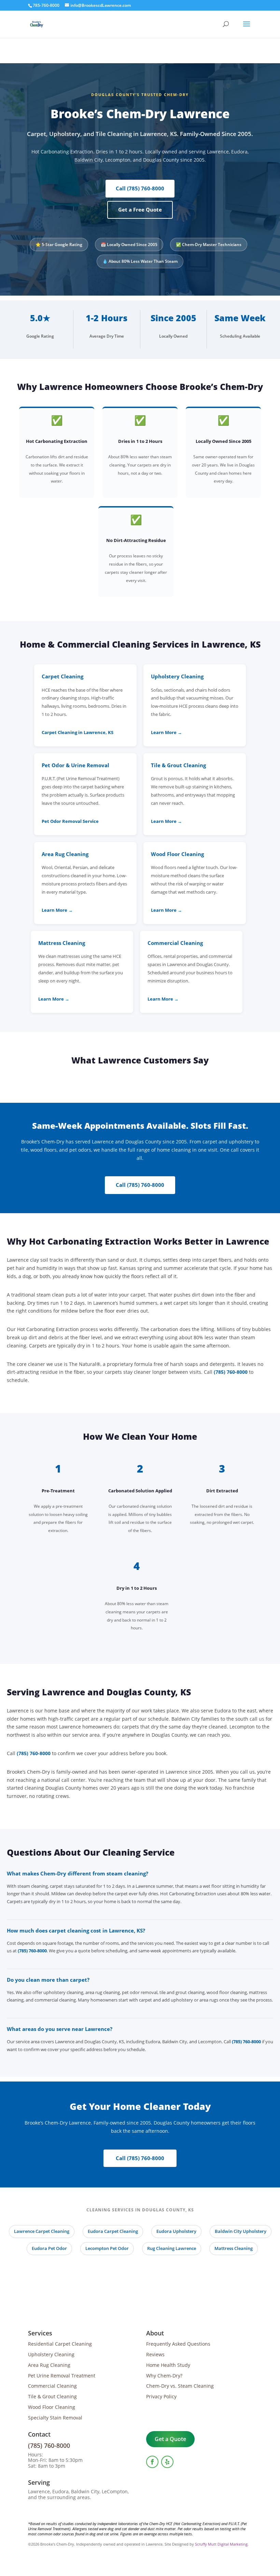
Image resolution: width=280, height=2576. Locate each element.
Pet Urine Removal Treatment (62, 2376)
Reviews (155, 2354)
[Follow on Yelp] (167, 2462)
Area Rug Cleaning (49, 2365)
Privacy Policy (161, 2396)
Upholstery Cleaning (51, 2354)
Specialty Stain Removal (55, 2418)
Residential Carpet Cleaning (60, 2344)
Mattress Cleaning (234, 2248)
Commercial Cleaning (52, 2386)
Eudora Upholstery (176, 2231)
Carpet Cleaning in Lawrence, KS (78, 733)
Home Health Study (168, 2365)
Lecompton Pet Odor (107, 2248)
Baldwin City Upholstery (241, 2231)
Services (40, 2333)
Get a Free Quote (140, 209)
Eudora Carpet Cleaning (113, 2231)
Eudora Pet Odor (49, 2248)
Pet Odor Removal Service (70, 821)
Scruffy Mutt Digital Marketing (221, 2544)
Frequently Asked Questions (178, 2344)
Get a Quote (170, 2439)
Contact (39, 2434)
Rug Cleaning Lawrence (172, 2248)
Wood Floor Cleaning (52, 2407)
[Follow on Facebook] (152, 2462)
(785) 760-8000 (231, 1372)
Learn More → (166, 733)
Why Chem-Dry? (164, 2376)
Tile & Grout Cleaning (52, 2396)
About (155, 2333)
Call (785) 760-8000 (140, 188)
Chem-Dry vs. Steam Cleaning (180, 2386)
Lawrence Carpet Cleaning (42, 2231)
